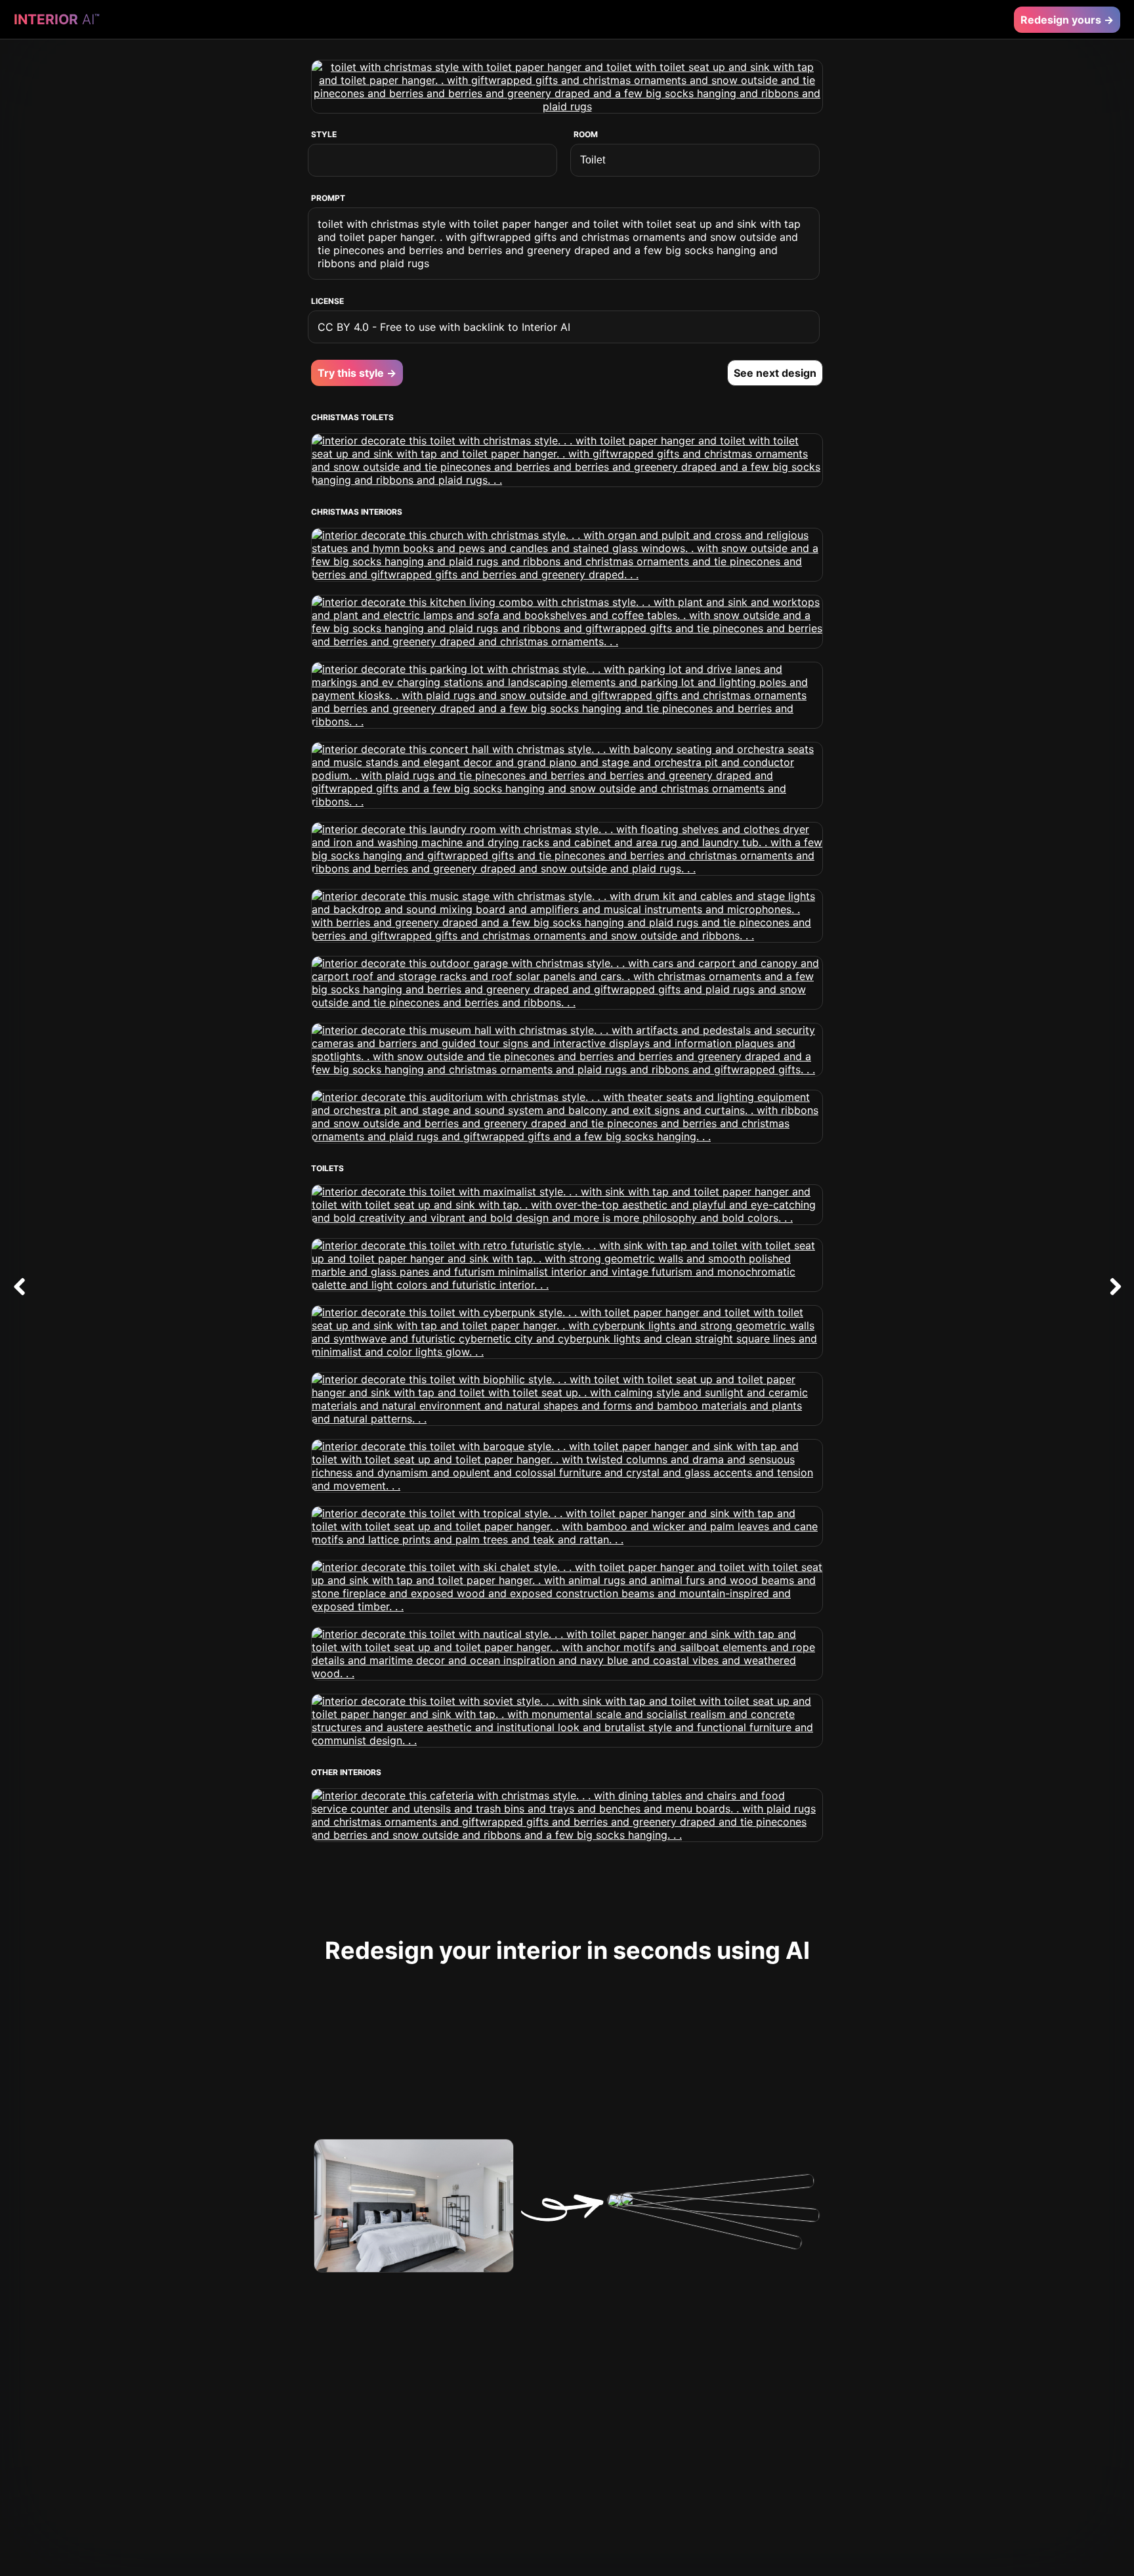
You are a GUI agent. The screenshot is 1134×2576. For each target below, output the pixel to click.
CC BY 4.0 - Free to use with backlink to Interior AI (444, 327)
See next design (775, 373)
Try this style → (357, 373)
